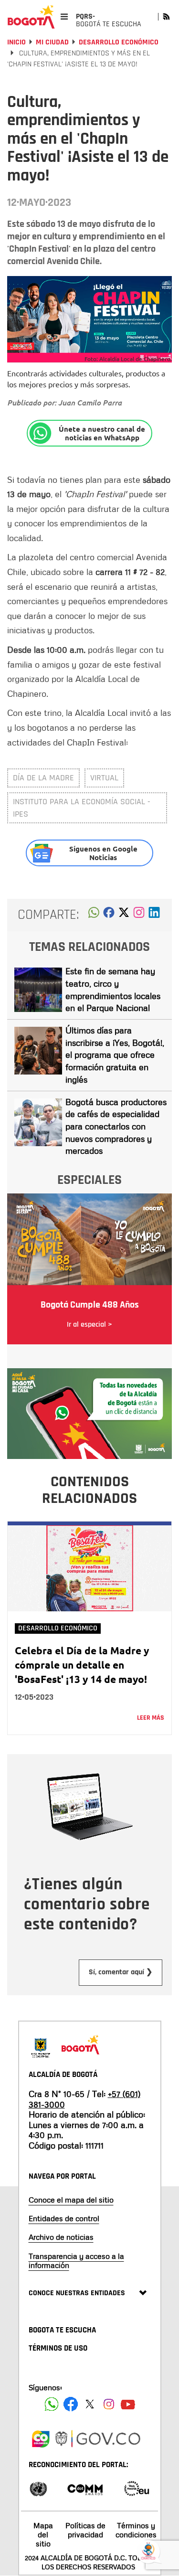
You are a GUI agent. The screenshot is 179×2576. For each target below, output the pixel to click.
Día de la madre (43, 778)
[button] (94, 915)
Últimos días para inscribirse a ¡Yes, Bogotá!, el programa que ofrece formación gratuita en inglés (115, 1055)
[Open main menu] (64, 16)
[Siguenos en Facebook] (52, 2404)
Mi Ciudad (52, 42)
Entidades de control (64, 2218)
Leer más (151, 1718)
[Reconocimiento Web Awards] (137, 2488)
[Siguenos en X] (90, 2404)
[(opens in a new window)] (139, 915)
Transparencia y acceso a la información (76, 2261)
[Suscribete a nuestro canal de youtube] (128, 2404)
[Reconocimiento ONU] (38, 2488)
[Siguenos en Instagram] (109, 2404)
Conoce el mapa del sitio (71, 2200)
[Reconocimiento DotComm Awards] (85, 2488)
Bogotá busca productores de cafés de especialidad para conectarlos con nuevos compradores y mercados (116, 1126)
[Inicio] (31, 17)
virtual (104, 778)
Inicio (16, 42)
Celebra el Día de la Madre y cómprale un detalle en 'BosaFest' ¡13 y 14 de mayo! (82, 1665)
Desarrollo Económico (119, 42)
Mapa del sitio (43, 2534)
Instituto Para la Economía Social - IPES (82, 808)
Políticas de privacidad (85, 2530)
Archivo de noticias (61, 2237)
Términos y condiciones (136, 2530)
